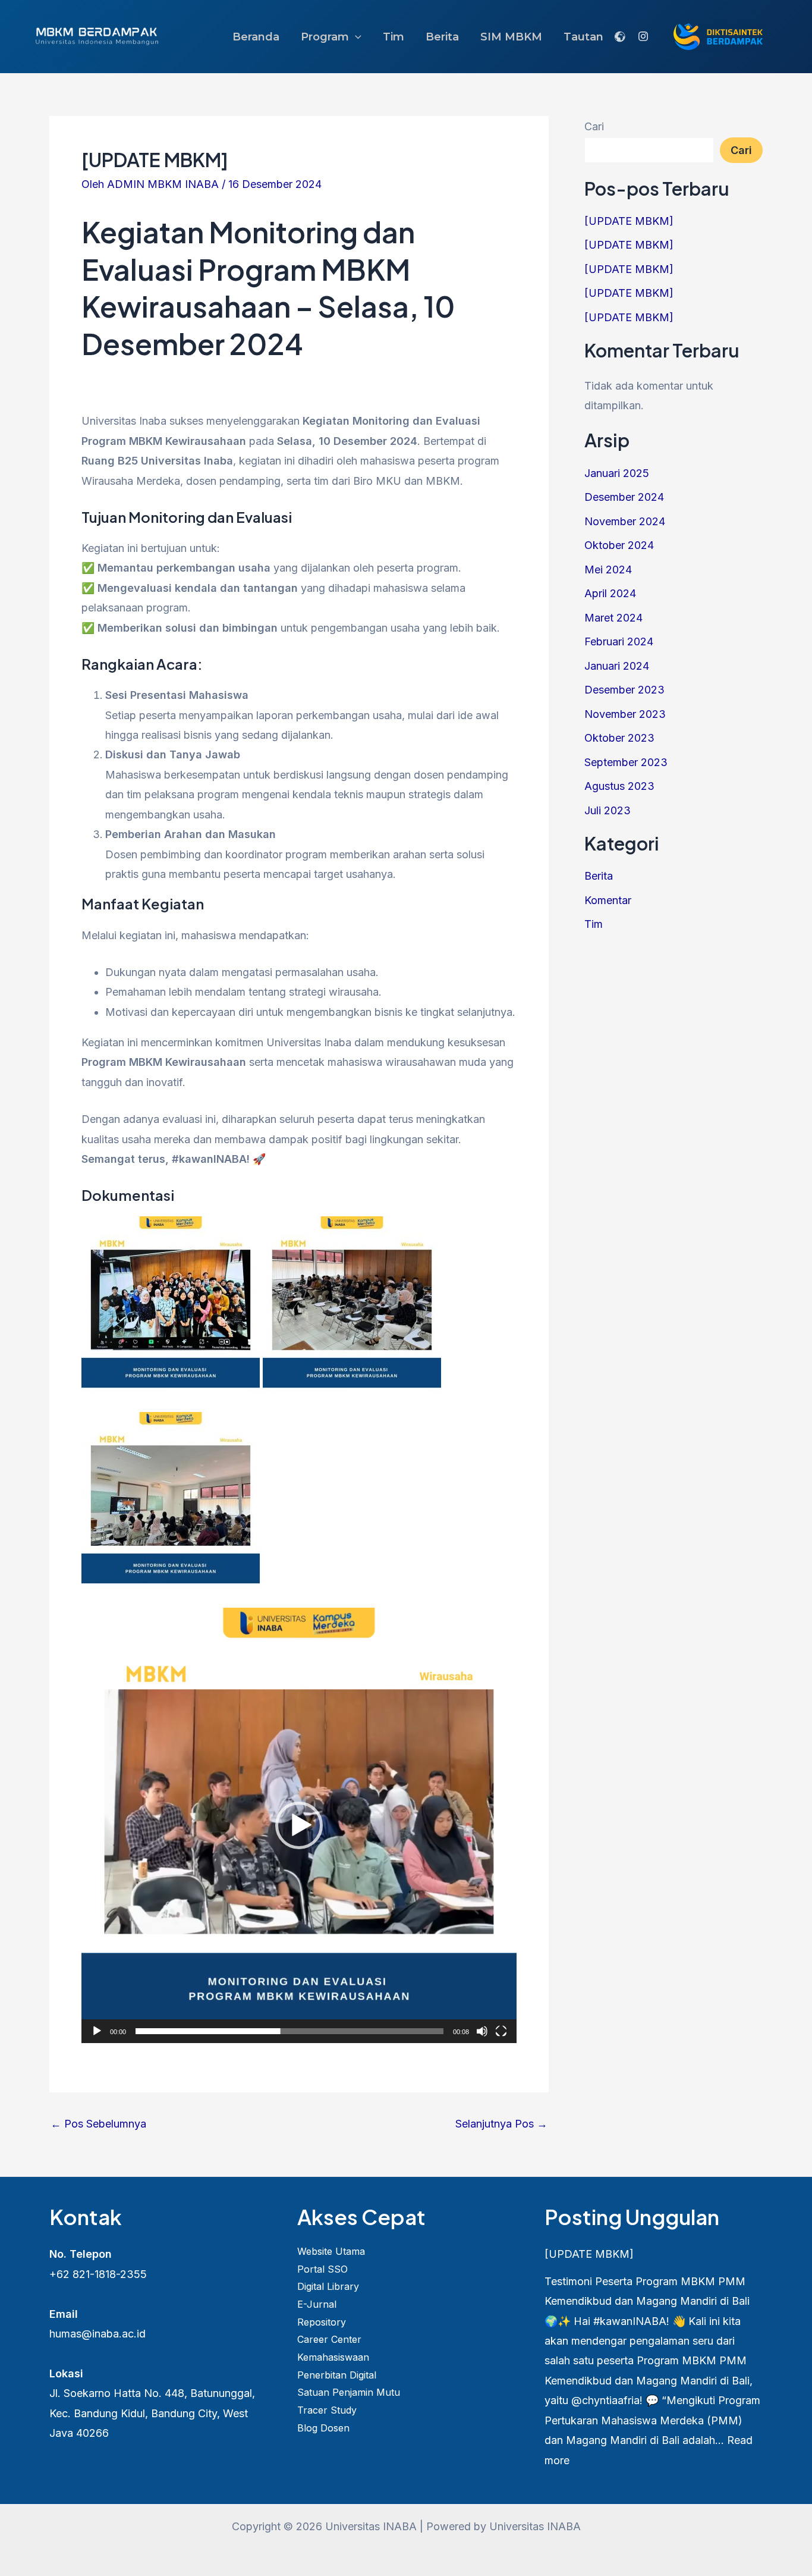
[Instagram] (643, 36)
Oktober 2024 (619, 545)
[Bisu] (482, 2031)
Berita (442, 37)
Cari (594, 126)
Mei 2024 (608, 570)
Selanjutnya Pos (501, 2124)
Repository (322, 2322)
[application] (299, 1825)
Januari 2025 (617, 473)
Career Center (329, 2339)
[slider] (289, 2031)
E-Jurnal (317, 2304)
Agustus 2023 (619, 786)
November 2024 (625, 521)
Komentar (608, 900)
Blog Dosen (323, 2428)
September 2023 (626, 762)
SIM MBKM (511, 37)
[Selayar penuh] (501, 2031)
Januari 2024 (617, 666)
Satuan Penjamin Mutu (349, 2392)
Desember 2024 (624, 497)
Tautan (583, 37)
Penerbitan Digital (337, 2375)
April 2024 (610, 593)
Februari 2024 (619, 641)
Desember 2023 (624, 690)
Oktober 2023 (619, 738)
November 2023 (625, 714)
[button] (355, 37)
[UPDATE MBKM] (629, 221)
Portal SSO (322, 2269)
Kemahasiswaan (333, 2357)
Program (325, 37)
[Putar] (97, 2031)
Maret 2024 (613, 618)
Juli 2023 (608, 810)
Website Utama (331, 2251)
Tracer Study (327, 2410)
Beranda (256, 37)
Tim (394, 37)
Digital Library (328, 2286)
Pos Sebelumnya (98, 2124)
